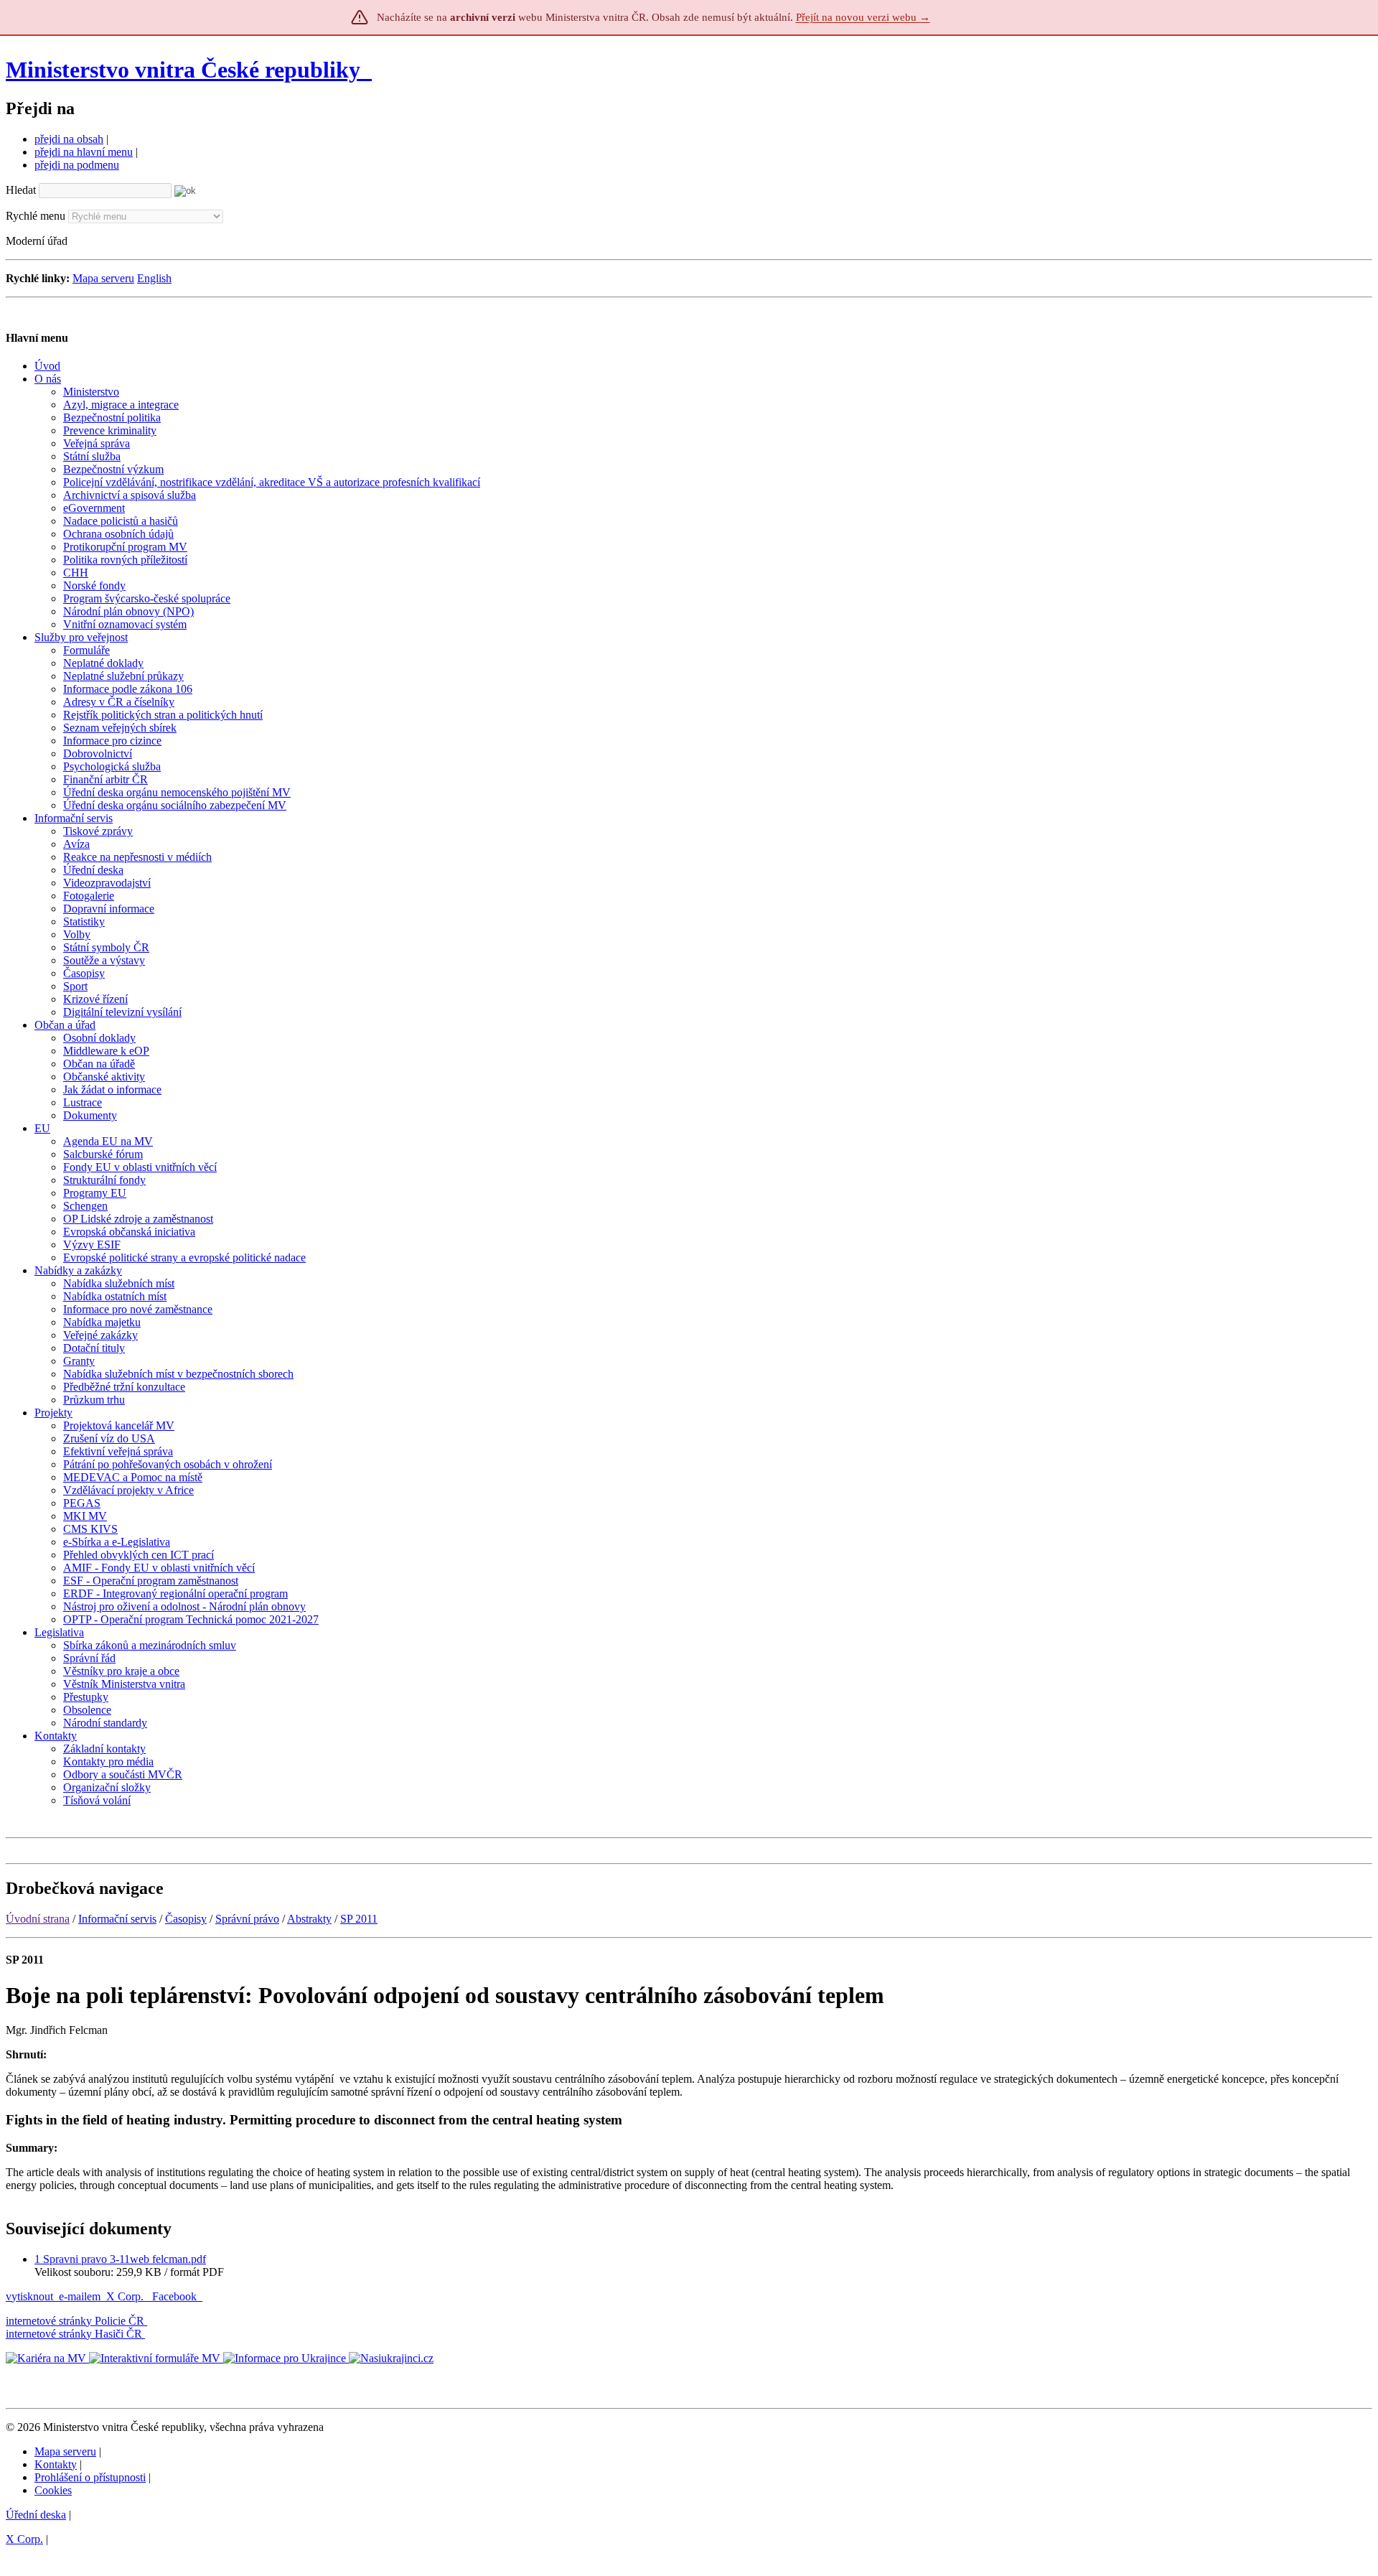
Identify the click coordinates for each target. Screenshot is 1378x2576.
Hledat (21, 190)
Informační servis (117, 1919)
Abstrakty (309, 1919)
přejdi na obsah (69, 139)
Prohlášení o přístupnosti (90, 2477)
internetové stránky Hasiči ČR (74, 2334)
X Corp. (126, 2296)
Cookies (53, 2490)
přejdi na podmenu (77, 165)
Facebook (176, 2296)
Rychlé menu (36, 216)
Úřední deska (36, 2515)
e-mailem (80, 2296)
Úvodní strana (38, 1919)
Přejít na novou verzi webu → (863, 17)
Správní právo (247, 1919)
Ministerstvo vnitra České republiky (183, 70)
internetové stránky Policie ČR (75, 2321)
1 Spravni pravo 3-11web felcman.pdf (120, 2259)
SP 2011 (359, 1919)
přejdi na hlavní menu (84, 152)
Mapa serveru (103, 278)
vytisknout (29, 2296)
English (154, 278)
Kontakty (56, 2464)
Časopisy (186, 1919)
